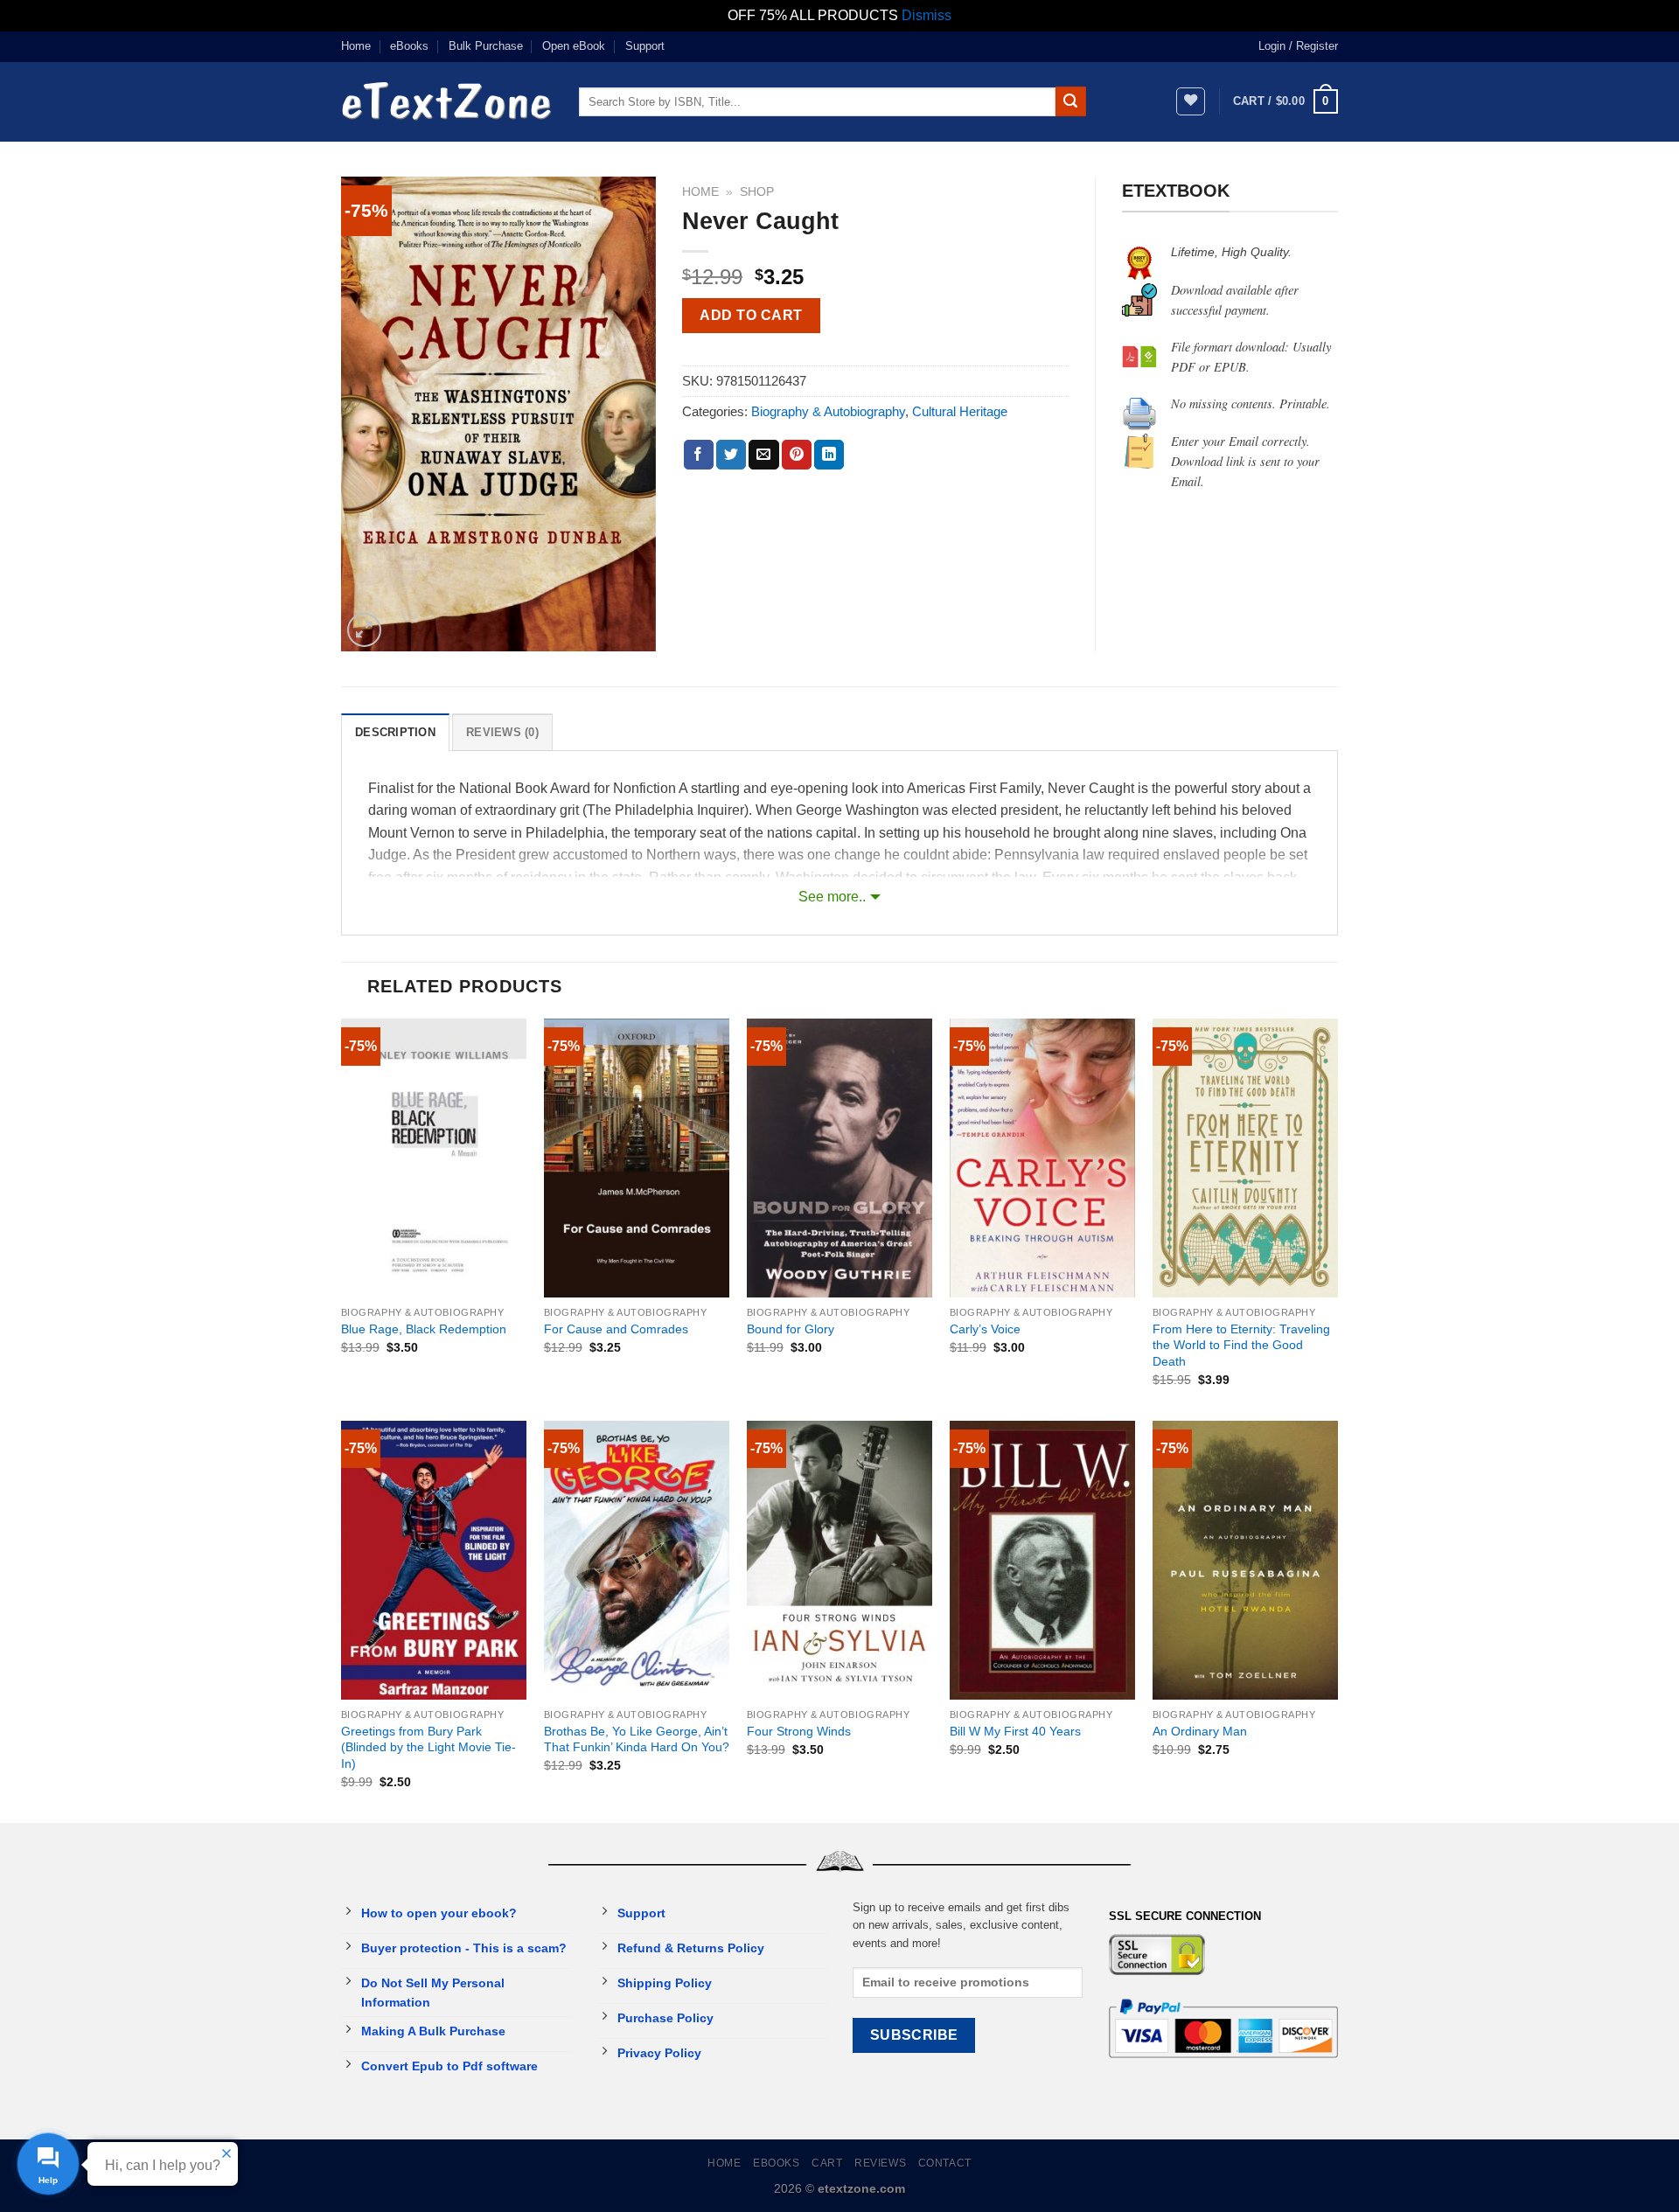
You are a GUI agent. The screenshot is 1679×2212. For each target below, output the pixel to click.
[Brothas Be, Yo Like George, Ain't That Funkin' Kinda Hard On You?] (637, 1560)
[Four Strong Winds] (839, 1560)
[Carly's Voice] (1042, 1158)
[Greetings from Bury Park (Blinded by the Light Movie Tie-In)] (434, 1560)
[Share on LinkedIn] (829, 455)
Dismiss (927, 15)
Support (645, 46)
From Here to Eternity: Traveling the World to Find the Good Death (1241, 1345)
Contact (945, 2163)
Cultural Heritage (960, 411)
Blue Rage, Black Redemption (424, 1329)
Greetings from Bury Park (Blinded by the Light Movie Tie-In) (428, 1747)
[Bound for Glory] (839, 1158)
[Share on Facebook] (699, 455)
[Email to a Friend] (763, 455)
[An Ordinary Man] (1245, 1560)
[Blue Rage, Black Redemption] (434, 1158)
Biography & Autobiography (828, 411)
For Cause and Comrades (616, 1329)
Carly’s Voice (985, 1329)
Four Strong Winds (799, 1731)
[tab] (395, 732)
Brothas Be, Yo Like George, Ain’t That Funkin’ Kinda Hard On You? (637, 1739)
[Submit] (1070, 101)
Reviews (880, 2163)
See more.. (832, 897)
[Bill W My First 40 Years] (1042, 1560)
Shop (757, 192)
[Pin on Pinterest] (797, 455)
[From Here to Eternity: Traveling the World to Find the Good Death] (1245, 1158)
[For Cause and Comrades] (637, 1158)
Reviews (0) (502, 732)
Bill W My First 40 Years (1015, 1731)
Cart (827, 2163)
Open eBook (574, 46)
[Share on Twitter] (731, 455)
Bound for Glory (791, 1329)
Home (356, 46)
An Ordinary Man (1200, 1731)
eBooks (409, 46)
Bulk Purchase (486, 46)
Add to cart (751, 315)
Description (395, 732)
